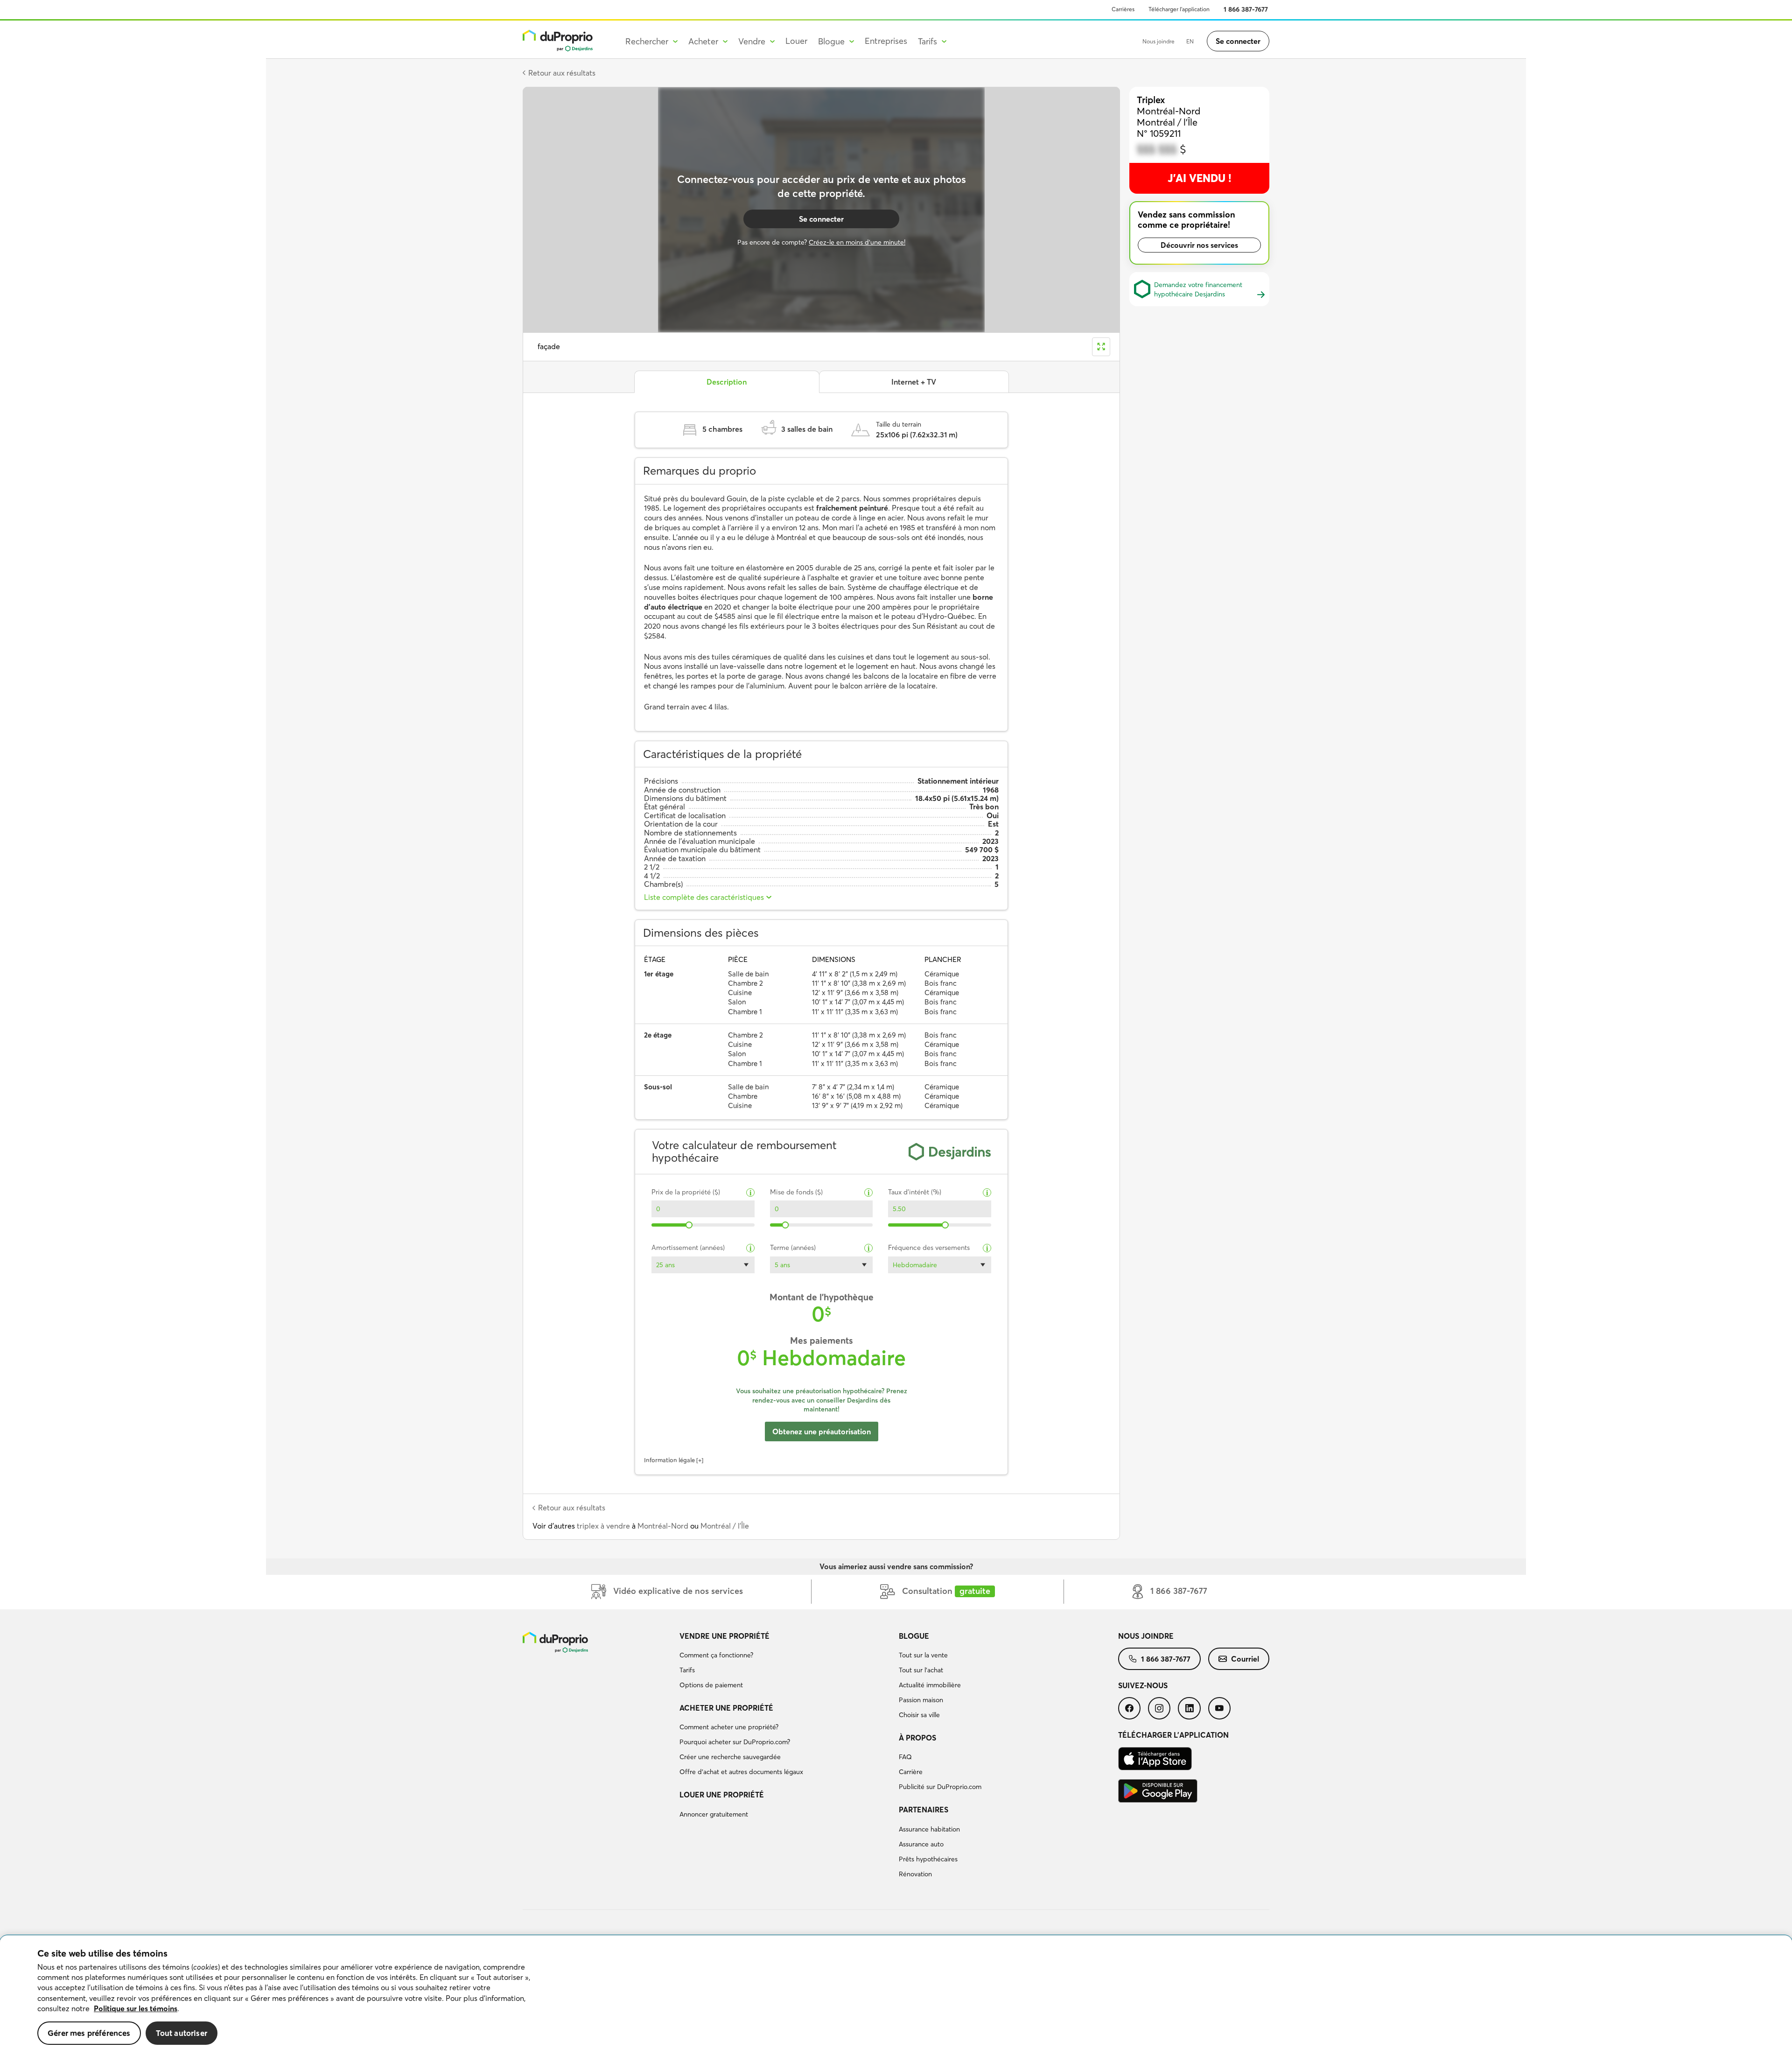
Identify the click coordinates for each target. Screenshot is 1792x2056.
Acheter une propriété (726, 1708)
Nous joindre (1158, 41)
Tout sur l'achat (921, 1670)
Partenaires (924, 1810)
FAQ (905, 1757)
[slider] (689, 1225)
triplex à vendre (603, 1526)
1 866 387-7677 (1246, 9)
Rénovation (915, 1874)
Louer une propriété (722, 1795)
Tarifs (687, 1670)
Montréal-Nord (663, 1526)
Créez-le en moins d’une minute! (857, 242)
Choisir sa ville (919, 1715)
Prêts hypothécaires (928, 1859)
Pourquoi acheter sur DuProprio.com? (735, 1742)
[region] (896, 1996)
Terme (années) (793, 1248)
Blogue (914, 1636)
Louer (796, 41)
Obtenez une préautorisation (822, 1431)
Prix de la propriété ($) (686, 1192)
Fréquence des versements (929, 1248)
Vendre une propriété (724, 1636)
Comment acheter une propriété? (729, 1727)
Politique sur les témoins (136, 2008)
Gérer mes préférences (89, 2033)
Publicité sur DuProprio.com (940, 1787)
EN (1190, 41)
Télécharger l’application (1179, 9)
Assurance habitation (929, 1829)
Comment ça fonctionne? (716, 1655)
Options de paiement (711, 1685)
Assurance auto (921, 1844)
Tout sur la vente (923, 1655)
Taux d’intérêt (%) (915, 1192)
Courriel (1245, 1659)
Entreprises (886, 41)
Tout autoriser (182, 2033)
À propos (917, 1738)
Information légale (669, 1460)
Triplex (1151, 100)
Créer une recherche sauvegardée (730, 1757)
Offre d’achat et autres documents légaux (741, 1772)
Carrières (1123, 9)
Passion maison (921, 1700)
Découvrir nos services (1199, 245)
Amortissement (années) (688, 1248)
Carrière (911, 1772)
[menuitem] (785, 1662)
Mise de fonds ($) (796, 1192)
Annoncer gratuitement (714, 1814)
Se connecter (1238, 41)
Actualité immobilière (930, 1685)
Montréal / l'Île (725, 1526)
